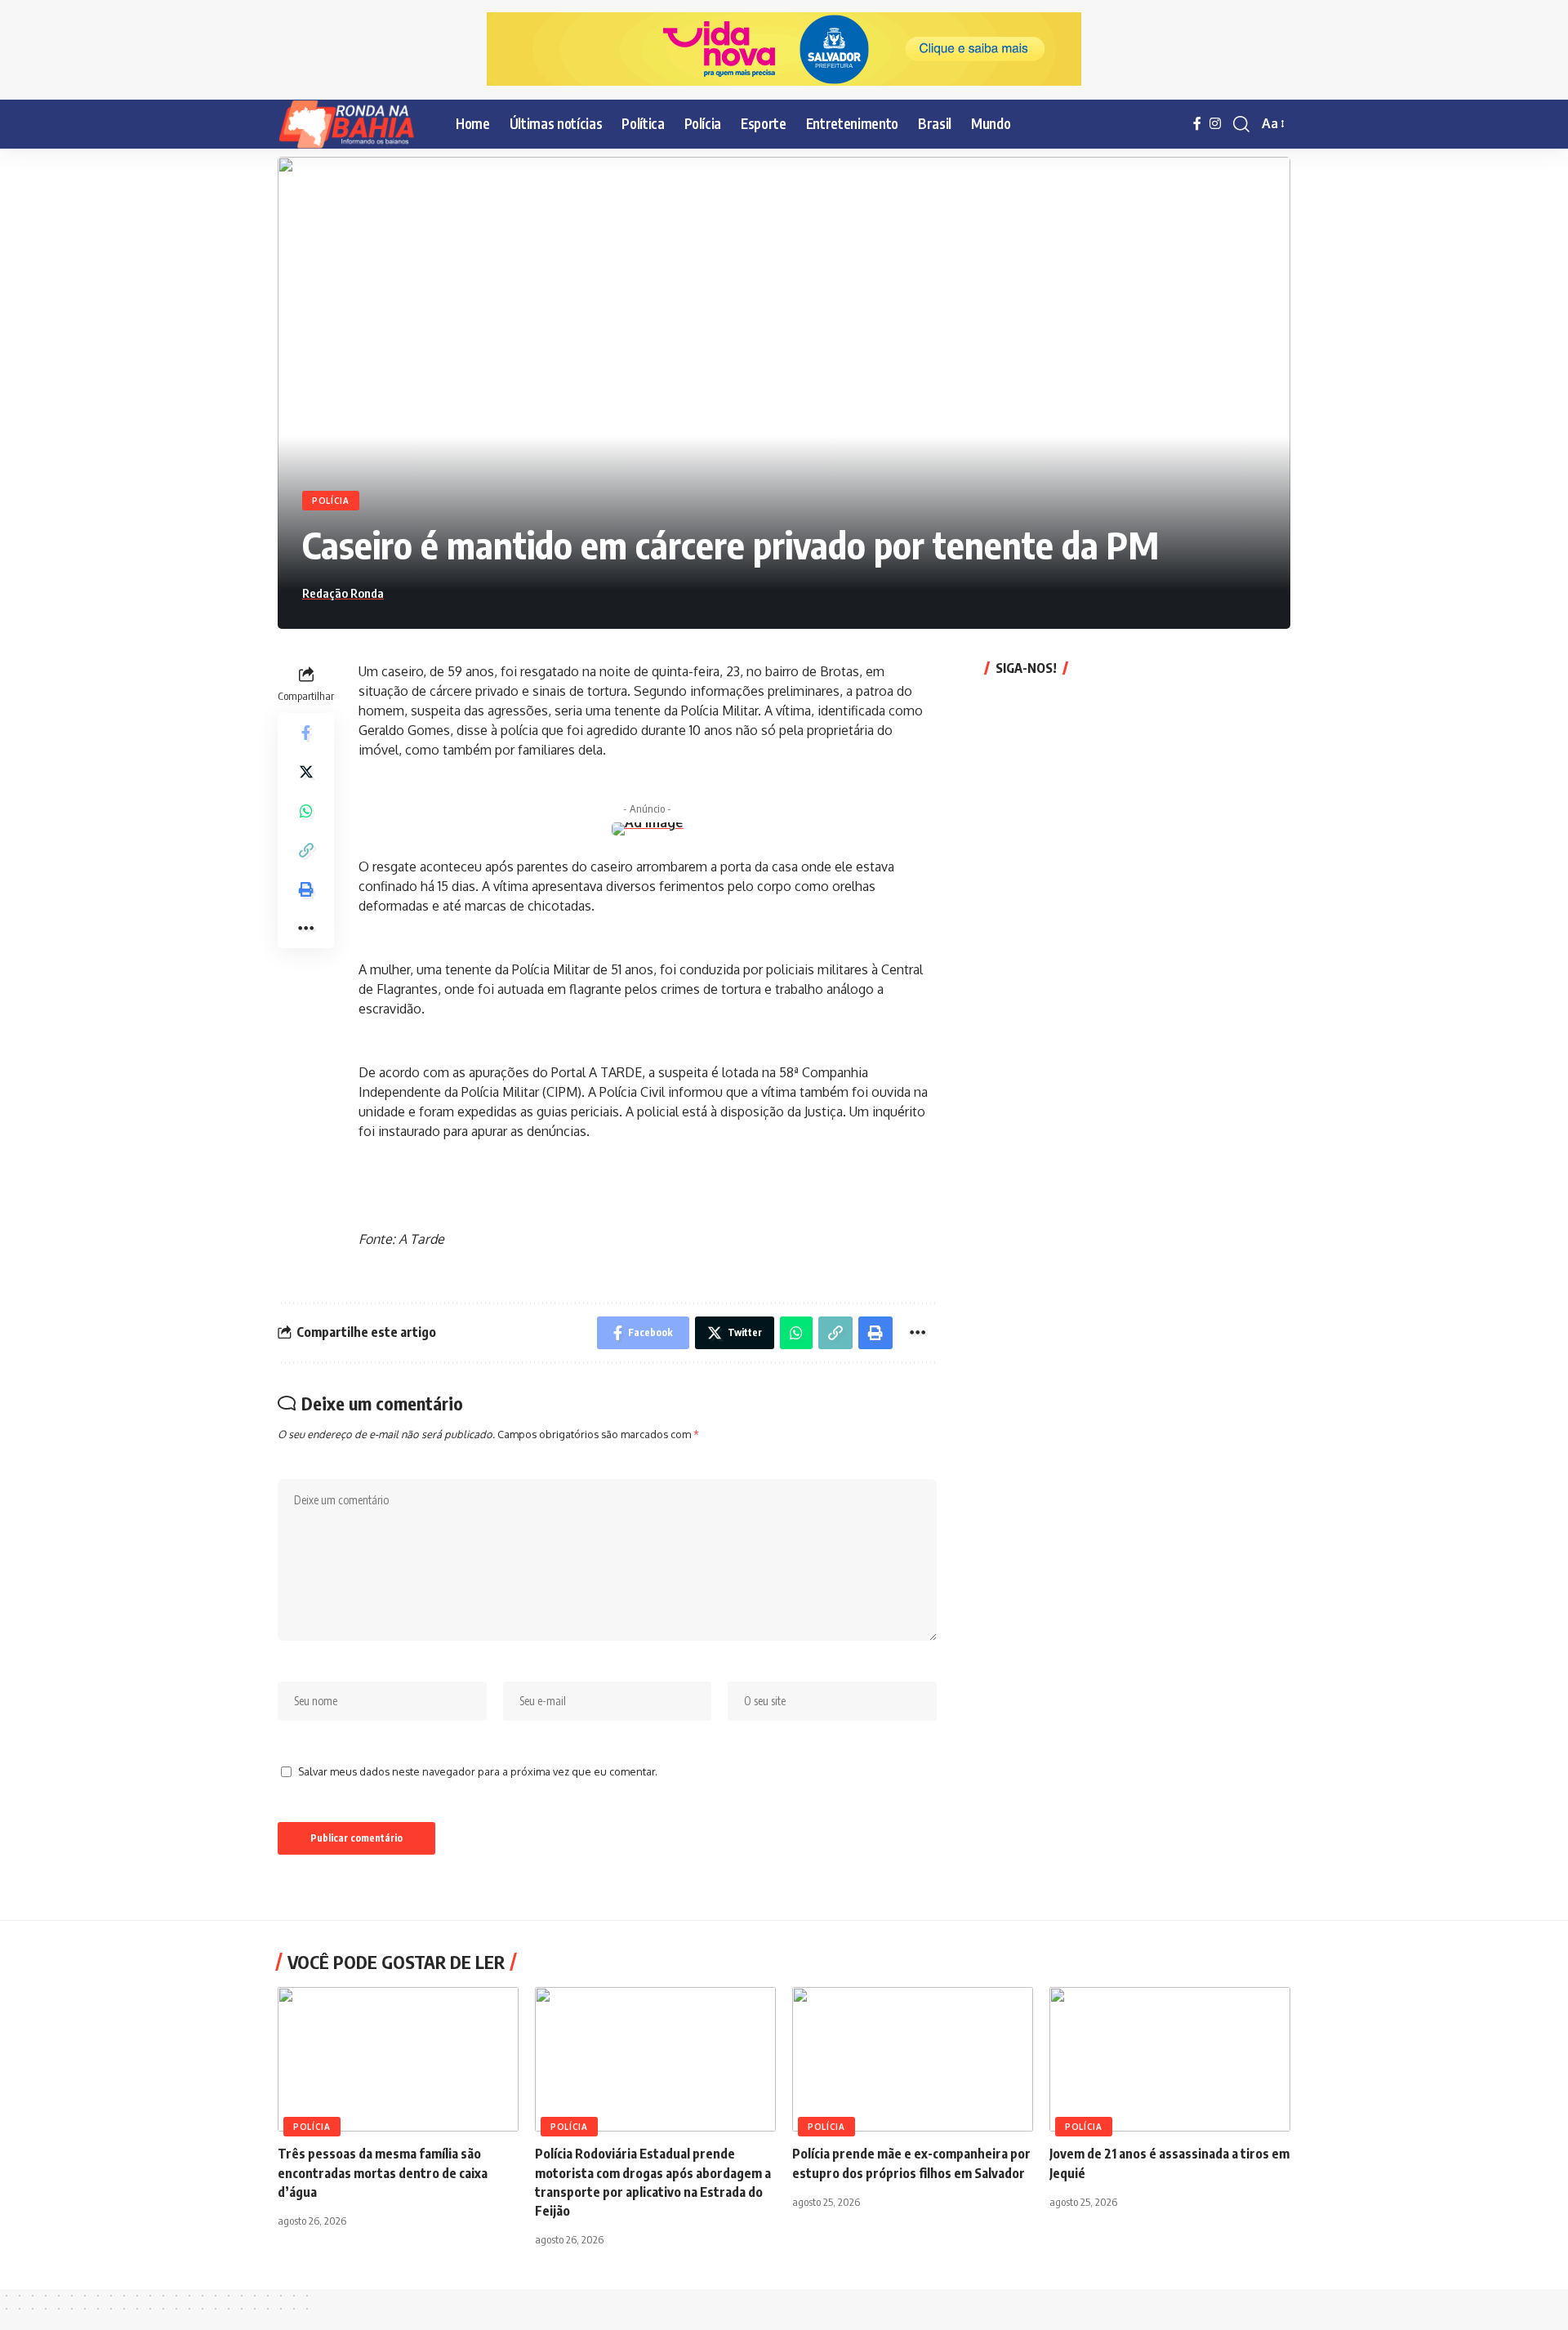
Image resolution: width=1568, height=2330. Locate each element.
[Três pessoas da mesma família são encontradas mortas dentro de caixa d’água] (398, 2059)
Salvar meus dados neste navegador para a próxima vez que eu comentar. (478, 1771)
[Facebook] (1197, 124)
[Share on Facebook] (306, 732)
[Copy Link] (306, 849)
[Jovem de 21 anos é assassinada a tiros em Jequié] (1170, 2059)
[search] (1241, 124)
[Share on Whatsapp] (306, 810)
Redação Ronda (343, 593)
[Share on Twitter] (306, 771)
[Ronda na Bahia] (354, 124)
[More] (306, 928)
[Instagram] (1215, 124)
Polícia (331, 501)
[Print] (306, 889)
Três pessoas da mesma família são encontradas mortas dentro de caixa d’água (383, 2172)
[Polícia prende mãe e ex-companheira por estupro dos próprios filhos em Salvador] (913, 2059)
